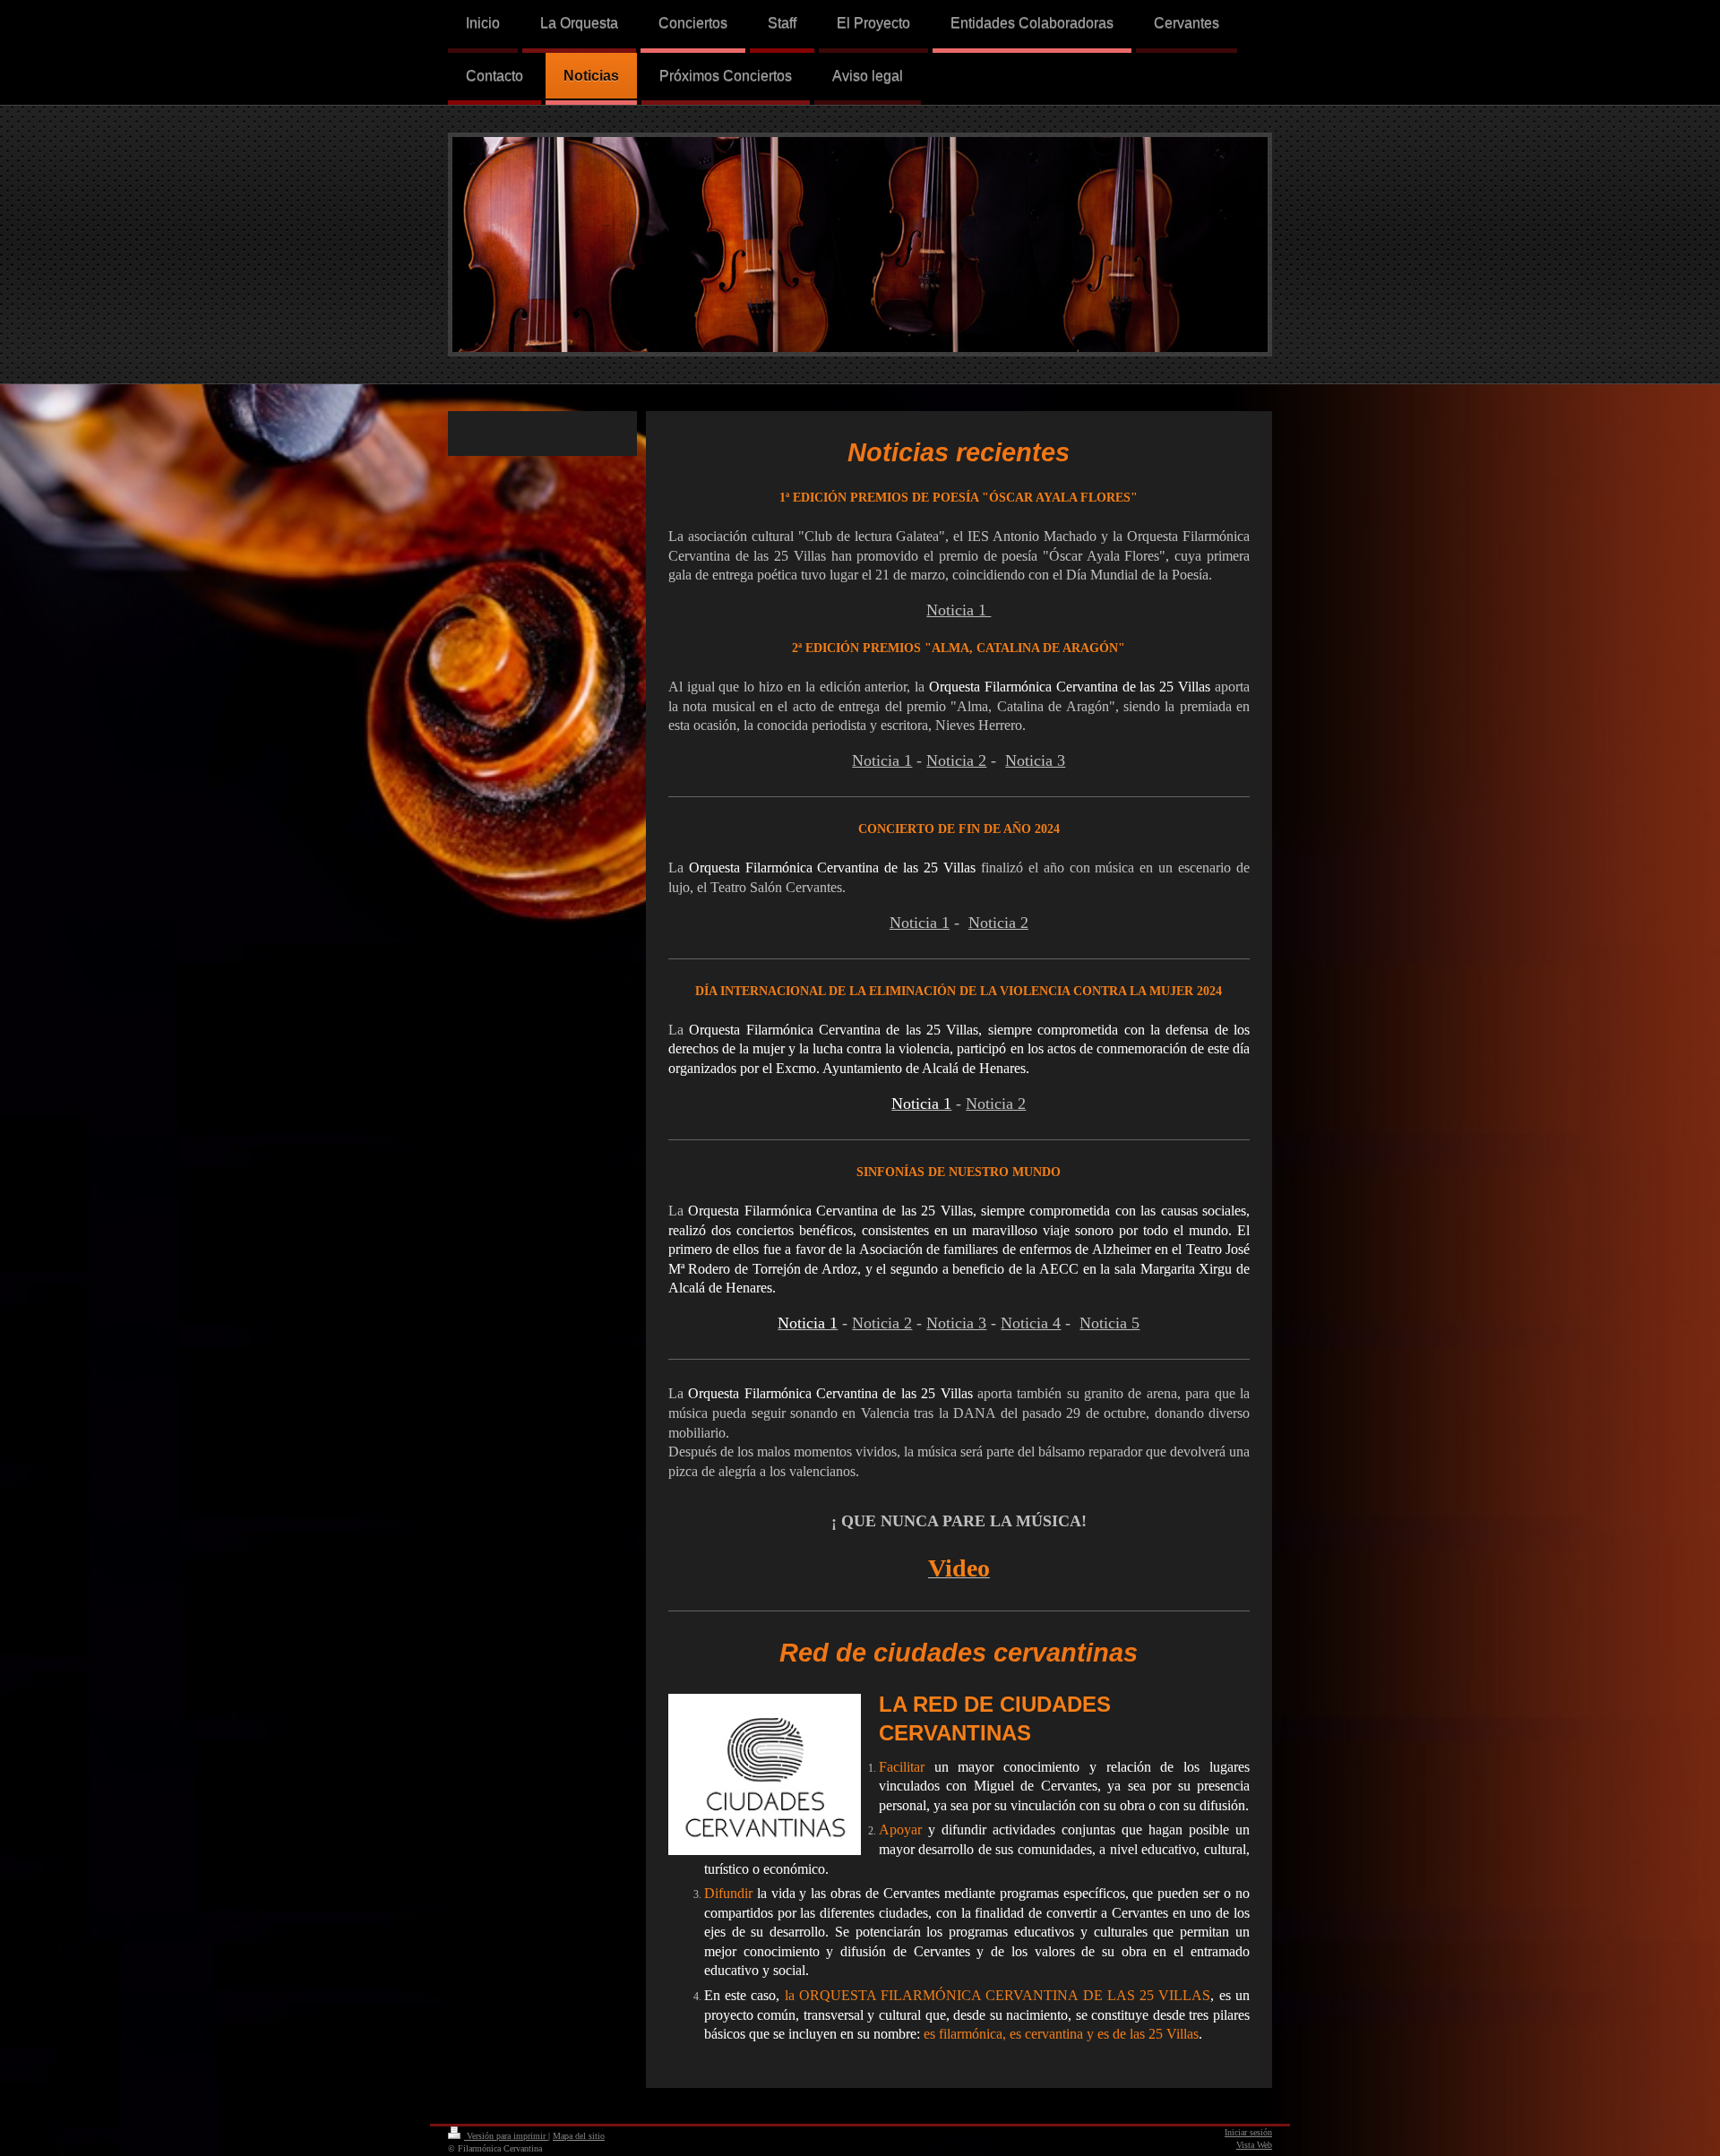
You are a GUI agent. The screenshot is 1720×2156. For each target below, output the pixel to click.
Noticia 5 (1109, 1323)
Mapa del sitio (579, 2136)
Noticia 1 (882, 760)
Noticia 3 (1035, 760)
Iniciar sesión (1248, 2132)
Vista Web (1254, 2145)
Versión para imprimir (506, 2136)
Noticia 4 (1031, 1323)
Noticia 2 (956, 760)
